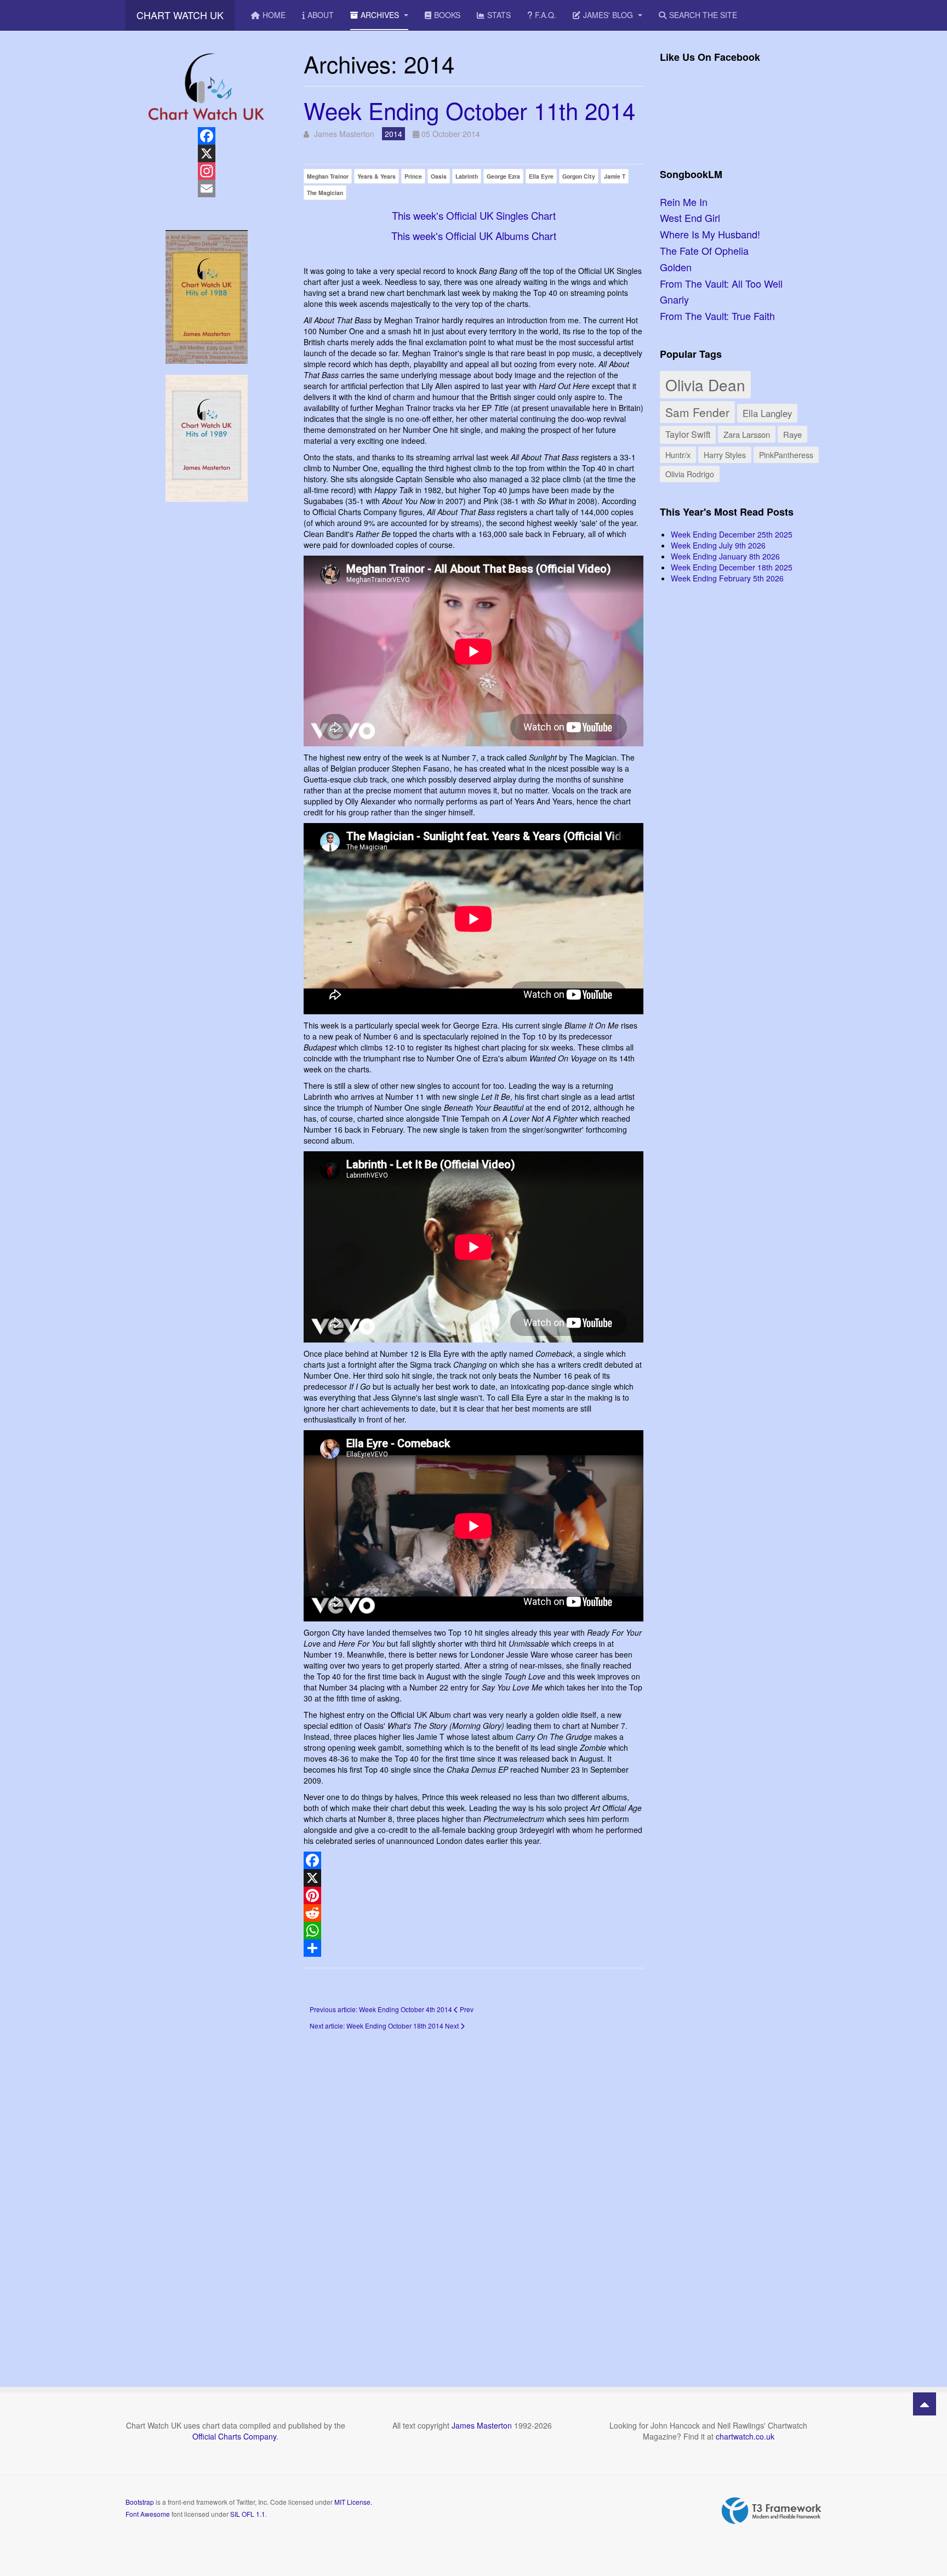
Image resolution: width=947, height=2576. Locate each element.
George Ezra (503, 176)
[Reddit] (473, 1913)
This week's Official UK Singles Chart (474, 215)
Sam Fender (697, 412)
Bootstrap (140, 2502)
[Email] (206, 189)
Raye (792, 434)
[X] (473, 1878)
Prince (413, 176)
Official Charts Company (234, 2436)
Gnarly (674, 299)
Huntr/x (678, 455)
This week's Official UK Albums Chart (474, 236)
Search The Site (703, 15)
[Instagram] (206, 171)
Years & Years (376, 176)
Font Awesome (148, 2514)
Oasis (439, 176)
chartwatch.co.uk (745, 2436)
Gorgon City (579, 176)
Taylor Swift (688, 434)
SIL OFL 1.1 (248, 2514)
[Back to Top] (925, 2404)
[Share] (473, 1948)
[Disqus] (473, 2193)
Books (447, 15)
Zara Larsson (747, 434)
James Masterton (482, 2425)
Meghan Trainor (328, 176)
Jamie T (615, 176)
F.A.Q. (546, 15)
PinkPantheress (786, 455)
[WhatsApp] (473, 1930)
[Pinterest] (473, 1895)
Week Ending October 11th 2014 (469, 110)
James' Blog (609, 15)
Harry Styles (725, 455)
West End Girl (690, 218)
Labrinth (467, 176)
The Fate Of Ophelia (704, 250)
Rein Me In (684, 202)
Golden (676, 267)
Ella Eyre (541, 176)
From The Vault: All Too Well (721, 283)
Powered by (772, 2511)
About (321, 15)
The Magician (325, 193)
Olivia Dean (705, 385)
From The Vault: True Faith (717, 316)
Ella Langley (767, 413)
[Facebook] (473, 1860)
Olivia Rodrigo (690, 474)
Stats (499, 15)
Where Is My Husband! (710, 234)
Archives (381, 15)
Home (274, 15)
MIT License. (353, 2502)
